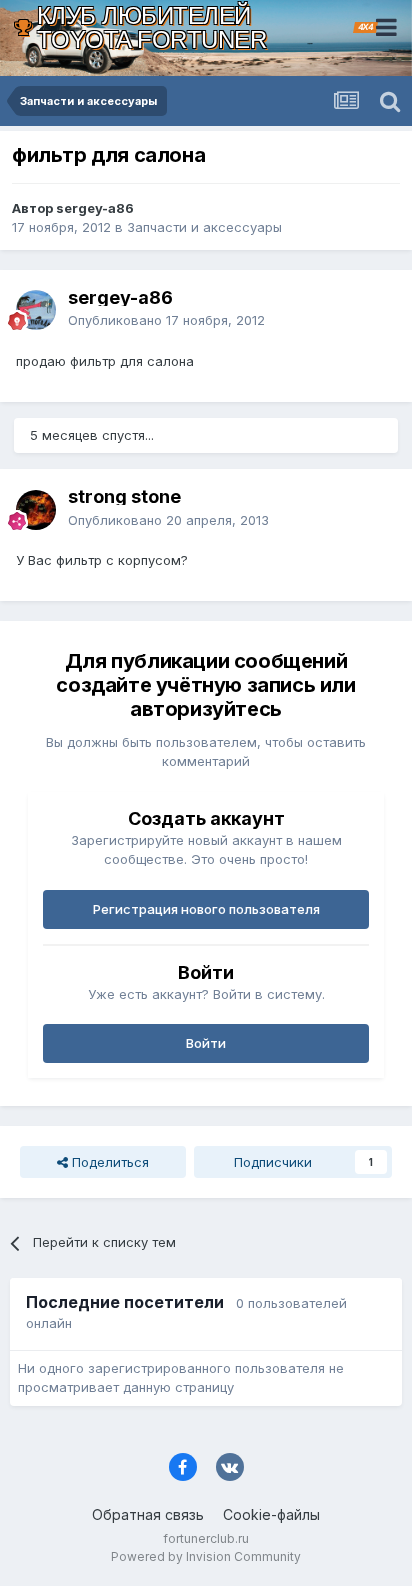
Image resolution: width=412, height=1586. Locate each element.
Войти (206, 1043)
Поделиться (108, 1162)
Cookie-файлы (271, 1514)
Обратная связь (148, 1514)
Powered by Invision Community (206, 1556)
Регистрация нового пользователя (206, 909)
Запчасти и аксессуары (204, 227)
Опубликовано (166, 320)
